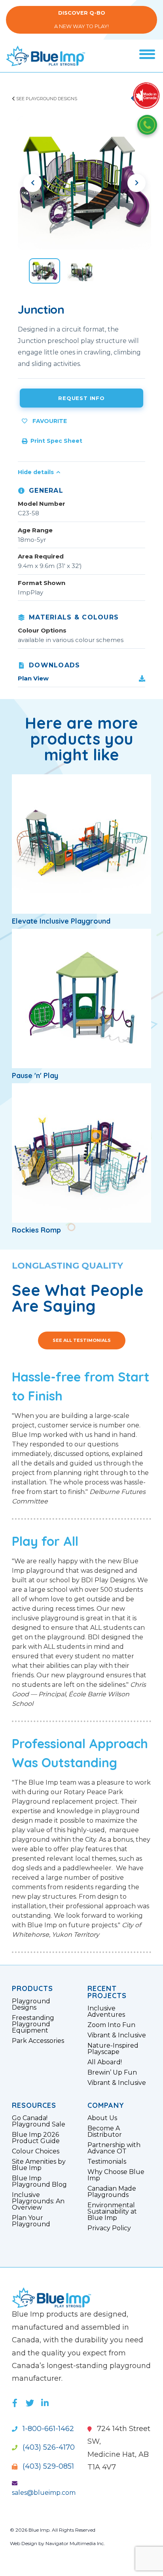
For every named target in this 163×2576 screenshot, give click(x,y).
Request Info (81, 398)
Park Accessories (38, 2041)
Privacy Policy (109, 2228)
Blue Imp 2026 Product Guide (36, 2138)
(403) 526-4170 (48, 2447)
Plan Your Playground (31, 2221)
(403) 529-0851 (47, 2466)
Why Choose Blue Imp (116, 2175)
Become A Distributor (105, 2132)
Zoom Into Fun (111, 2025)
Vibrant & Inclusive (117, 2035)
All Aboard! (105, 2062)
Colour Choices (36, 2151)
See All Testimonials (82, 1340)
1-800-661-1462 (47, 2429)
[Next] (136, 183)
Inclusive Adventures (106, 2012)
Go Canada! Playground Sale (39, 2121)
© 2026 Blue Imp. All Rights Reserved (53, 2530)
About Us (102, 2118)
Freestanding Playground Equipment (33, 2024)
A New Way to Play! (81, 20)
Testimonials (107, 2162)
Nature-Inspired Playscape (113, 2049)
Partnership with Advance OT (114, 2148)
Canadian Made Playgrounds (112, 2192)
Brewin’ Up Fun (112, 2073)
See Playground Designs (46, 99)
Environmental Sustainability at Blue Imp (112, 2212)
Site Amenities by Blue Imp (39, 2165)
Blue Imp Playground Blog (39, 2182)
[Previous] (32, 183)
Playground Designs (31, 2004)
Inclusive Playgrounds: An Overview (38, 2201)
